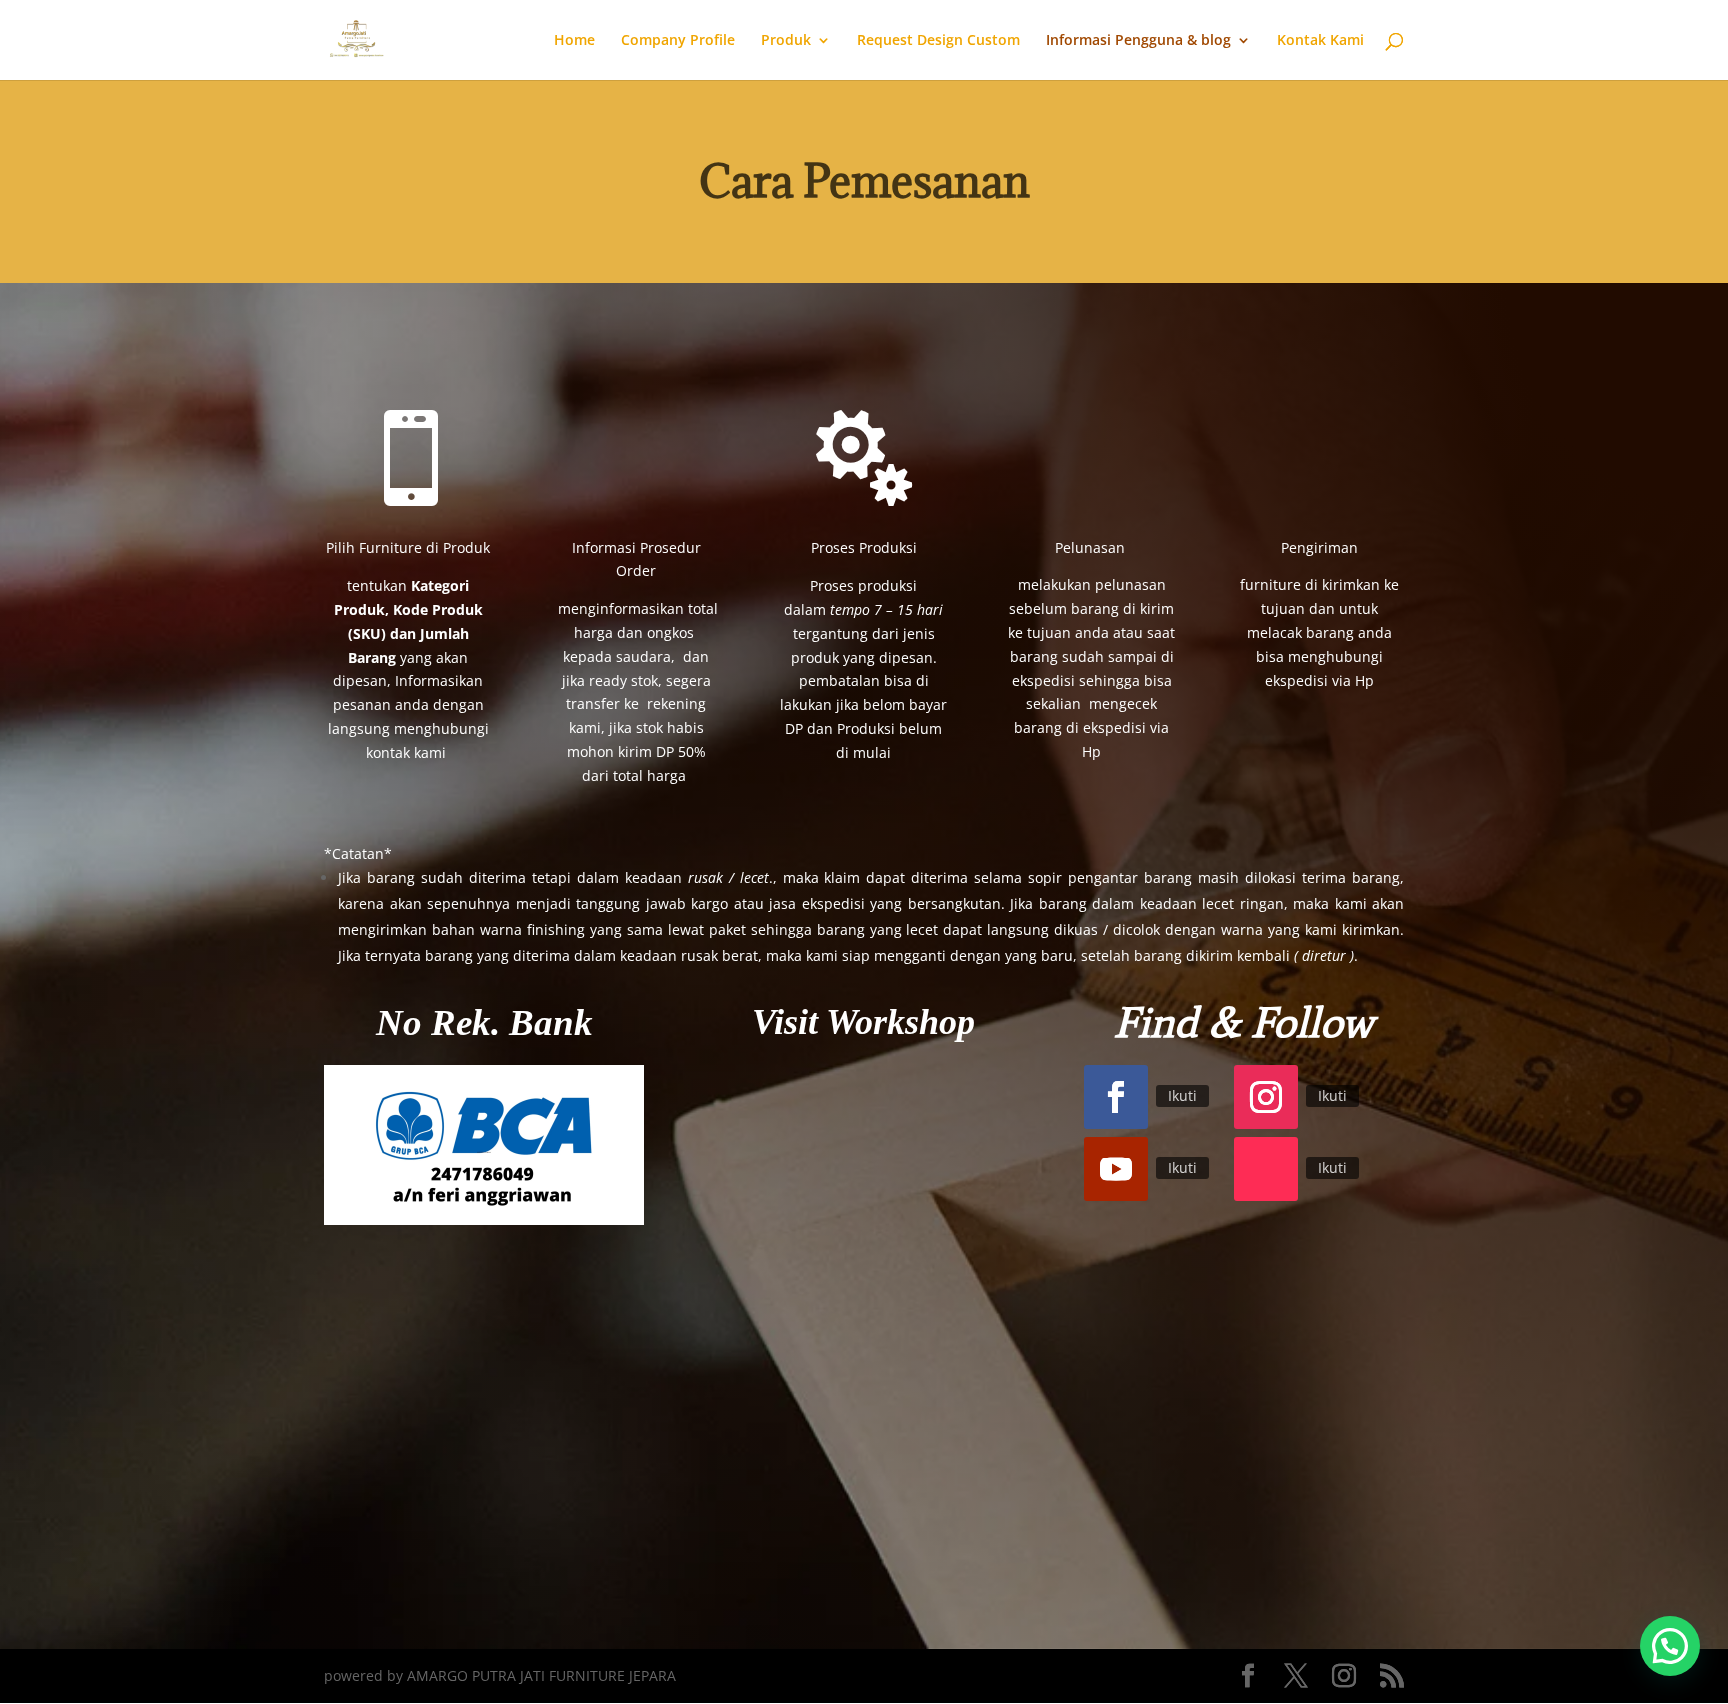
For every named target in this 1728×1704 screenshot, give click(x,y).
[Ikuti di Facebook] (1116, 1097)
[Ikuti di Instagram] (1266, 1097)
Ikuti (1182, 1095)
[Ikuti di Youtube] (1116, 1169)
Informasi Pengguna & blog (1138, 41)
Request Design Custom (938, 41)
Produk (786, 41)
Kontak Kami (1320, 41)
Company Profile (678, 41)
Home (574, 41)
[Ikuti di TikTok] (1266, 1169)
